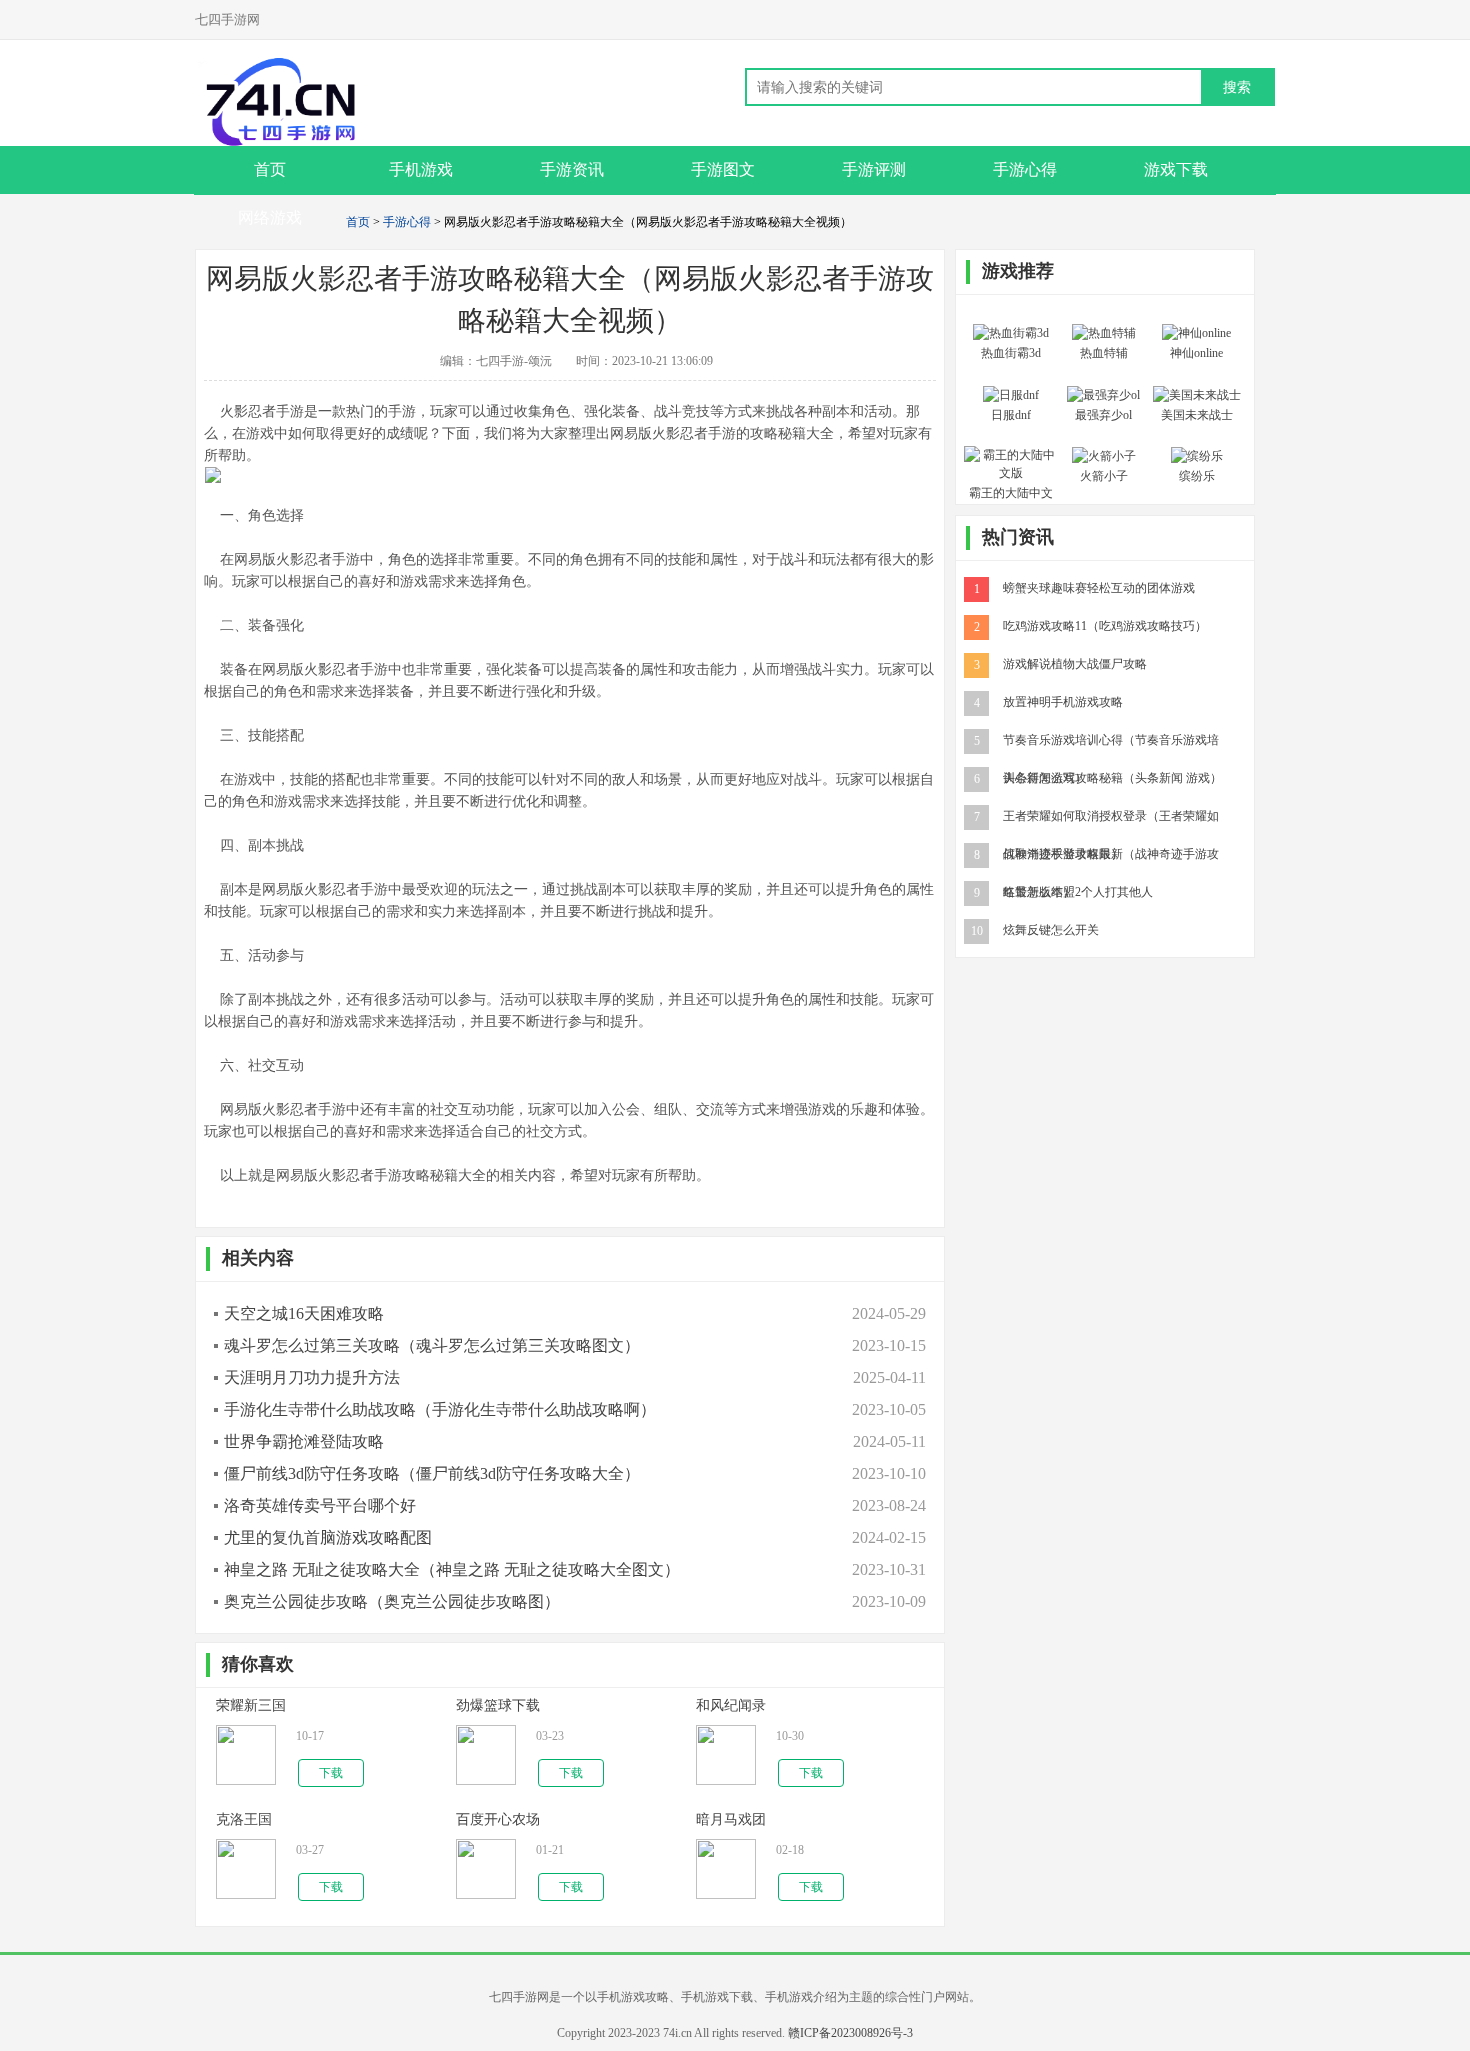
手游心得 (1025, 169)
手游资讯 (572, 169)
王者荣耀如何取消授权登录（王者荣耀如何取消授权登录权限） (1111, 815)
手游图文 (723, 169)
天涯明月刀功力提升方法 (312, 1377)
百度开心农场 (498, 1819)
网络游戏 (270, 217)
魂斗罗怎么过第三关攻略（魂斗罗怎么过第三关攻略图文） (432, 1345)
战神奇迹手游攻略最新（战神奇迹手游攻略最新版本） (1111, 853)
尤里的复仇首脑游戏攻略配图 (328, 1537)
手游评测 (874, 169)
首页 (358, 222)
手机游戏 (421, 169)
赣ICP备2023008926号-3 (850, 2033)
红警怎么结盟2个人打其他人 (1078, 891)
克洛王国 (244, 1819)
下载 (331, 1773)
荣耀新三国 (251, 1705)
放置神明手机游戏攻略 (1063, 701)
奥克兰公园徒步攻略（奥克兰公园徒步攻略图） (392, 1601)
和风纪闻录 (731, 1705)
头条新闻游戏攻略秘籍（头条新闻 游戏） (1112, 777)
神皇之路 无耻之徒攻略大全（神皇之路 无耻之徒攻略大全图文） (452, 1569)
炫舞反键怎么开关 (1051, 929)
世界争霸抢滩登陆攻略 (304, 1441)
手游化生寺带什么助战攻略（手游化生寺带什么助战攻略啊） (440, 1409)
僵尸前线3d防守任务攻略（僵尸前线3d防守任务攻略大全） (432, 1473)
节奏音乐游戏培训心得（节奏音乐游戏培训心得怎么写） (1111, 739)
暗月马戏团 (731, 1819)
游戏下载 (1176, 169)
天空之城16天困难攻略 (304, 1313)
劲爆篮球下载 (498, 1705)
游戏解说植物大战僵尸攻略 (1075, 663)
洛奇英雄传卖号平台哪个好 (320, 1505)
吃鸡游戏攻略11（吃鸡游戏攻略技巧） (1105, 625)
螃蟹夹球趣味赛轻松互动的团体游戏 (1099, 587)
